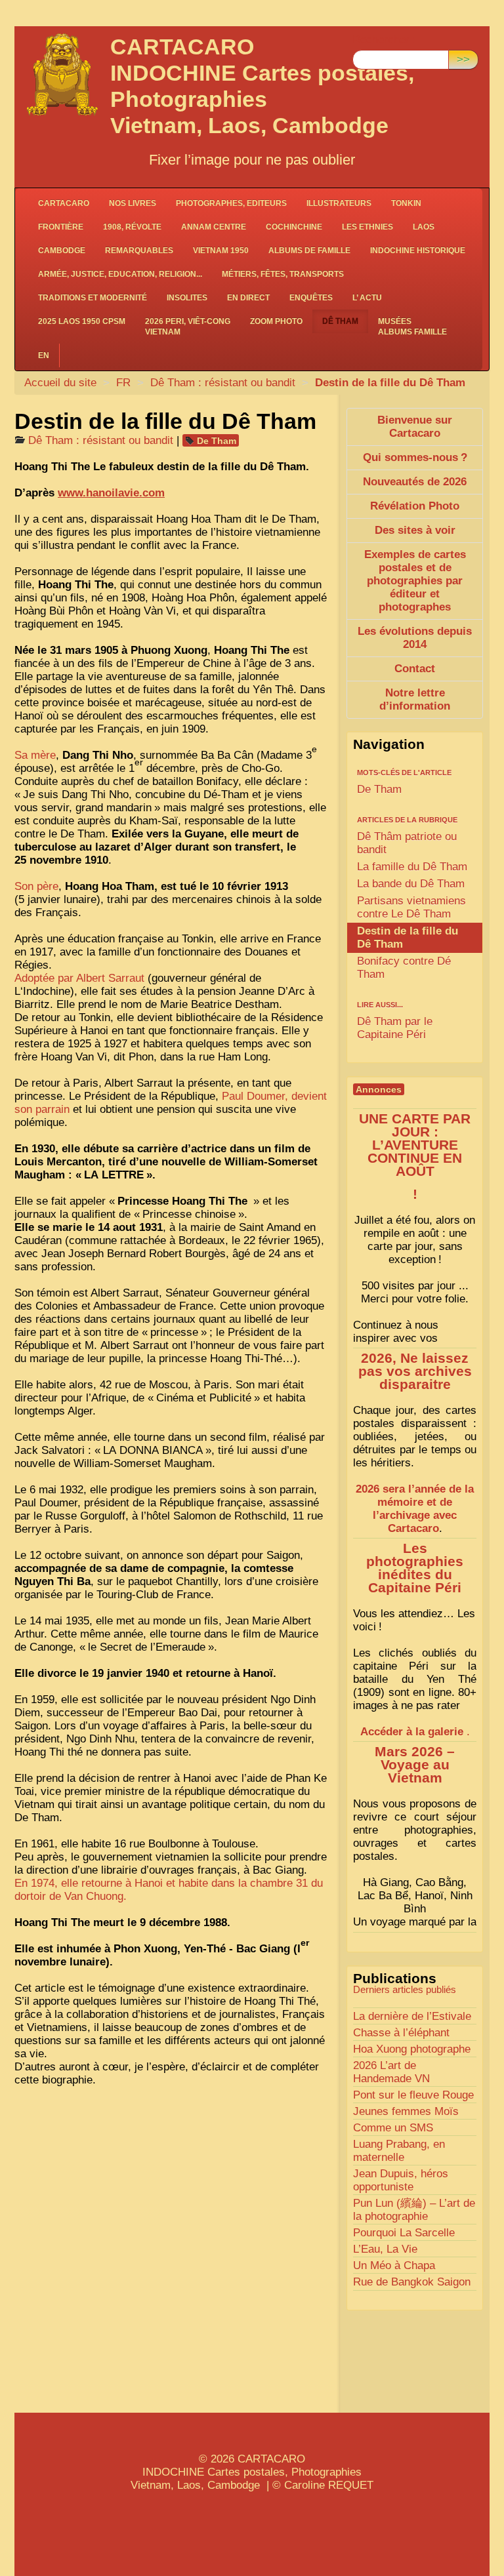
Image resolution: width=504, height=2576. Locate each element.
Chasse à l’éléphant (401, 2033)
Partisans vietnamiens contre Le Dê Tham (411, 907)
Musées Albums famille (412, 327)
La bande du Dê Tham (411, 884)
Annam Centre (214, 227)
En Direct (248, 298)
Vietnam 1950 (221, 251)
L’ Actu (367, 298)
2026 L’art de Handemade (391, 2072)
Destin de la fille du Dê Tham (408, 937)
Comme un (393, 2128)
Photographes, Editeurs (231, 203)
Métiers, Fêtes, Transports (283, 274)
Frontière (61, 227)
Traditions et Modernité (93, 298)
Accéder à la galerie (412, 1732)
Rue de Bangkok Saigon (412, 2282)
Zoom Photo (276, 321)
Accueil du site (60, 383)
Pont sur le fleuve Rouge (413, 2095)
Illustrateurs (339, 203)
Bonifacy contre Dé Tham (404, 968)
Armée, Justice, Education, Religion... (120, 274)
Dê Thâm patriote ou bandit (407, 843)
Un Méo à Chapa (394, 2265)
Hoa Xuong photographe (412, 2049)
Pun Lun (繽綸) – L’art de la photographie (414, 2210)
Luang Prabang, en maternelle (399, 2151)
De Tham (217, 441)
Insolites (187, 298)
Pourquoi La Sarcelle (404, 2233)
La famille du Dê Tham (412, 867)
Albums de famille (309, 251)
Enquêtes (311, 298)
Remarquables (139, 251)
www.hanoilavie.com (111, 493)
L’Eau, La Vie (385, 2249)
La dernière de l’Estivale (412, 2016)
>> (463, 59)
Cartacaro (64, 203)
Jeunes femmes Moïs (406, 2111)
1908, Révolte (132, 227)
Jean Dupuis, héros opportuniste (401, 2180)
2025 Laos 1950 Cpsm (82, 321)
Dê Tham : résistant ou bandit (223, 383)
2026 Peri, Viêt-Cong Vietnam (188, 327)
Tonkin (406, 203)
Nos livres (133, 203)
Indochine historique (418, 251)
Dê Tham (340, 321)
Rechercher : (384, 40)
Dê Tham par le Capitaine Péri (395, 1028)
